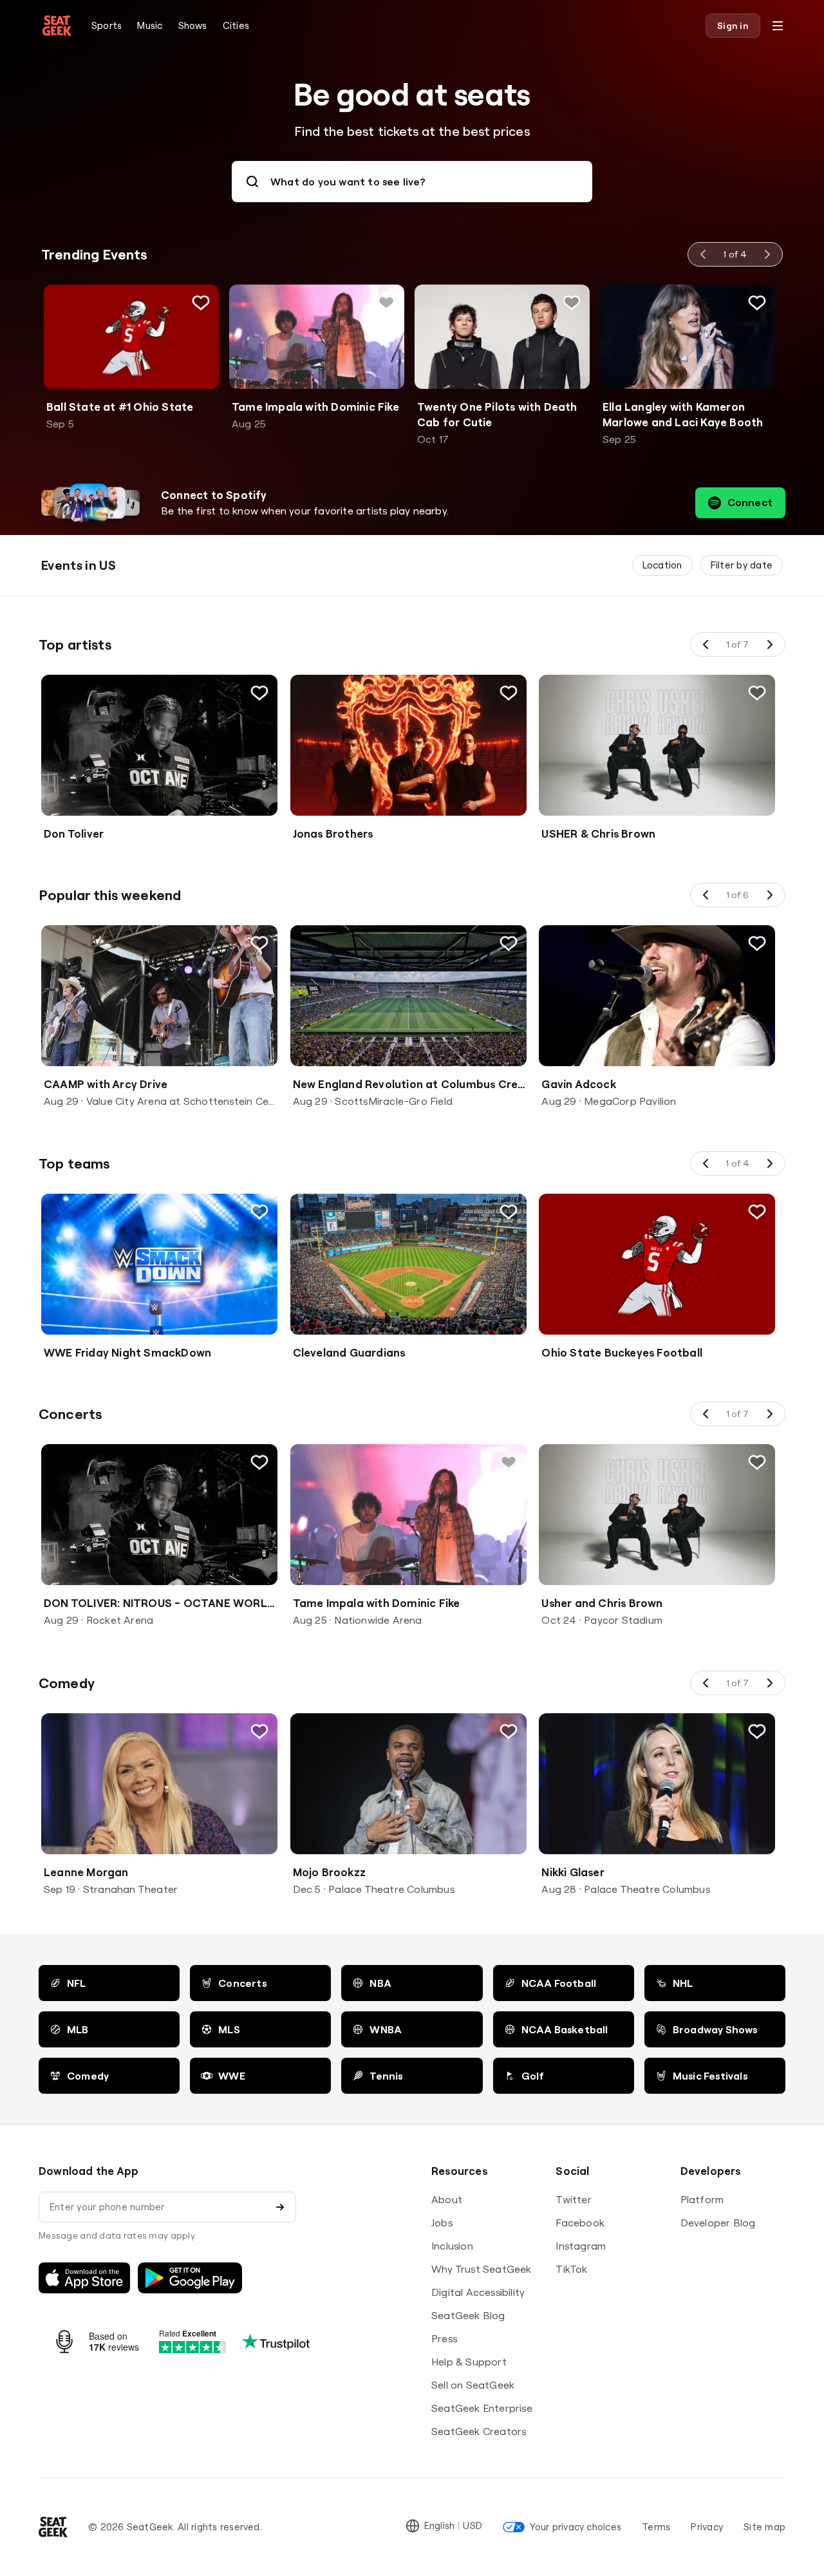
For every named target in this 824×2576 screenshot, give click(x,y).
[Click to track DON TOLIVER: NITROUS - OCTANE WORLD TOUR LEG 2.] (259, 1462)
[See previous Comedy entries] (706, 1683)
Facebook (580, 2223)
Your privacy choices (576, 2527)
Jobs (442, 2223)
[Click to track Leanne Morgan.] (259, 1731)
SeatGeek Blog (468, 2315)
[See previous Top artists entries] (706, 644)
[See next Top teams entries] (769, 1163)
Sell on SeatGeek (473, 2385)
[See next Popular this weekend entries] (769, 895)
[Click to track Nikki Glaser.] (757, 1731)
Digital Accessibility (478, 2292)
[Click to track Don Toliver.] (259, 693)
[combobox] (412, 182)
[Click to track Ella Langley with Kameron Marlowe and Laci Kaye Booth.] (757, 303)
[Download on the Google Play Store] (190, 2278)
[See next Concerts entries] (769, 1414)
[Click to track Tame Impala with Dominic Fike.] (386, 303)
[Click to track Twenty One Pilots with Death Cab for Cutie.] (572, 303)
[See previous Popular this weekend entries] (706, 895)
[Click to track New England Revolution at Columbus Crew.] (508, 943)
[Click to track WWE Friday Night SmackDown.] (259, 1212)
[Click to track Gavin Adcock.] (757, 943)
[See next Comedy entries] (769, 1683)
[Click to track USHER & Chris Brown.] (757, 693)
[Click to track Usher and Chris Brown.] (757, 1462)
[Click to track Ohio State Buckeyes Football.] (757, 1212)
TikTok (571, 2269)
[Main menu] (778, 26)
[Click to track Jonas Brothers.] (508, 693)
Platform (702, 2199)
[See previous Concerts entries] (706, 1414)
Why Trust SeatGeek (482, 2269)
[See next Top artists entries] (769, 644)
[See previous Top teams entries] (706, 1163)
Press (444, 2338)
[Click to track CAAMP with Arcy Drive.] (259, 943)
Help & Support (469, 2362)
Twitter (573, 2199)
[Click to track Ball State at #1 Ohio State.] (201, 303)
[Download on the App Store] (84, 2278)
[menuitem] (107, 26)
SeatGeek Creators (479, 2431)
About (447, 2199)
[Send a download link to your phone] (280, 2207)
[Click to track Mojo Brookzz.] (508, 1731)
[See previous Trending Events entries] (704, 254)
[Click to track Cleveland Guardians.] (508, 1212)
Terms (656, 2527)
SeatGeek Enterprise (482, 2408)
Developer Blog (718, 2223)
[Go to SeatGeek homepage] (57, 26)
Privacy (707, 2527)
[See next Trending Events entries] (767, 254)
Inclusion (452, 2246)
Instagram (581, 2246)
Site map (764, 2527)
